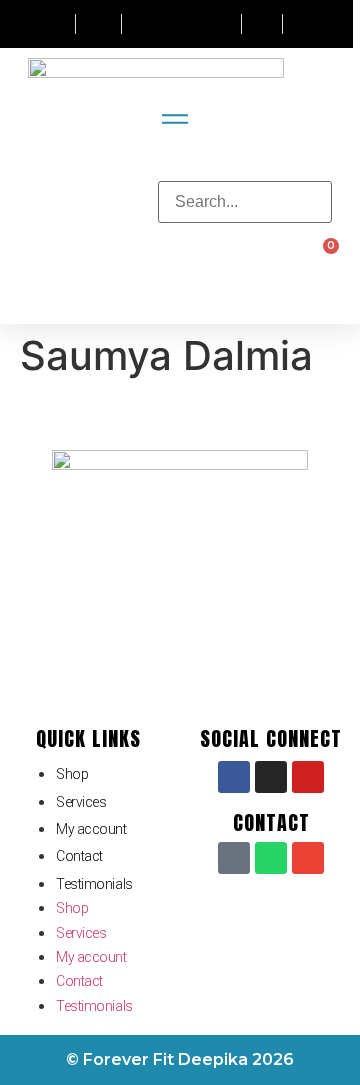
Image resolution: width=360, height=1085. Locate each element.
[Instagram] (271, 777)
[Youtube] (308, 777)
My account (91, 829)
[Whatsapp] (271, 858)
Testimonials (94, 884)
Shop (72, 774)
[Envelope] (308, 858)
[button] (245, 169)
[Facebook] (234, 777)
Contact (79, 856)
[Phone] (234, 858)
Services (81, 802)
